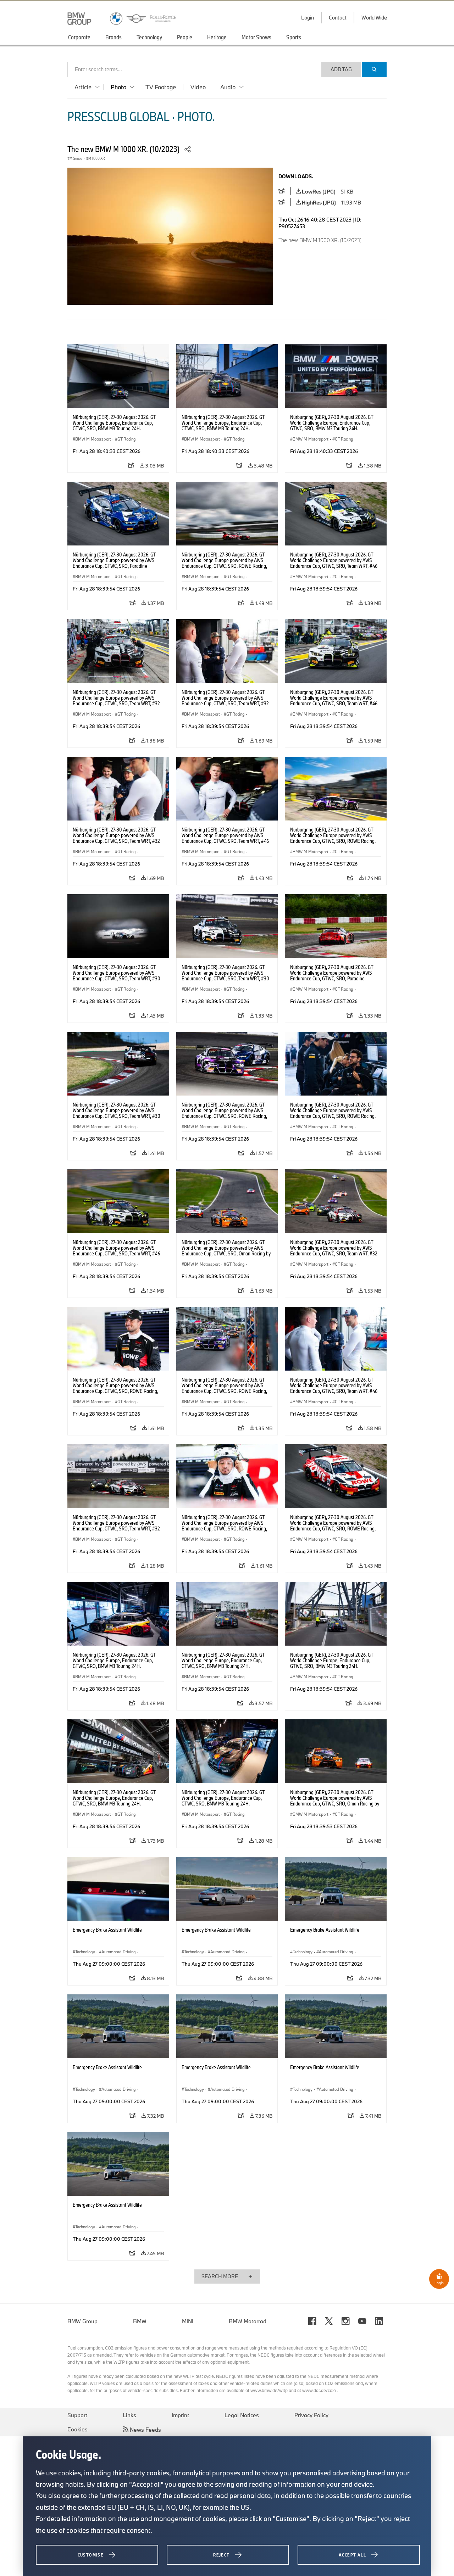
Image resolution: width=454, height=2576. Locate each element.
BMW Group (82, 2321)
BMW (140, 2321)
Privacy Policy (311, 2415)
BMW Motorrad (248, 2321)
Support (77, 2415)
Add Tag (341, 69)
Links (129, 2415)
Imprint (180, 2415)
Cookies (77, 2429)
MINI (188, 2321)
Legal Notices (242, 2415)
